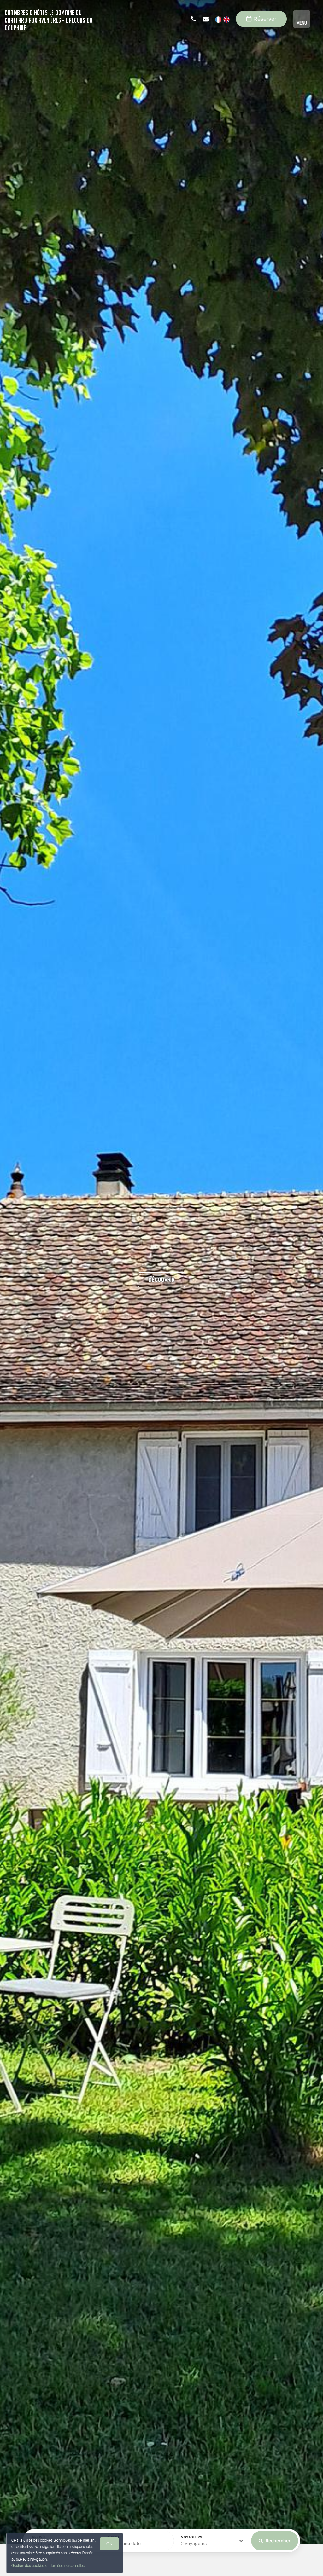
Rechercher (278, 2541)
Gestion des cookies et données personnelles (48, 2565)
